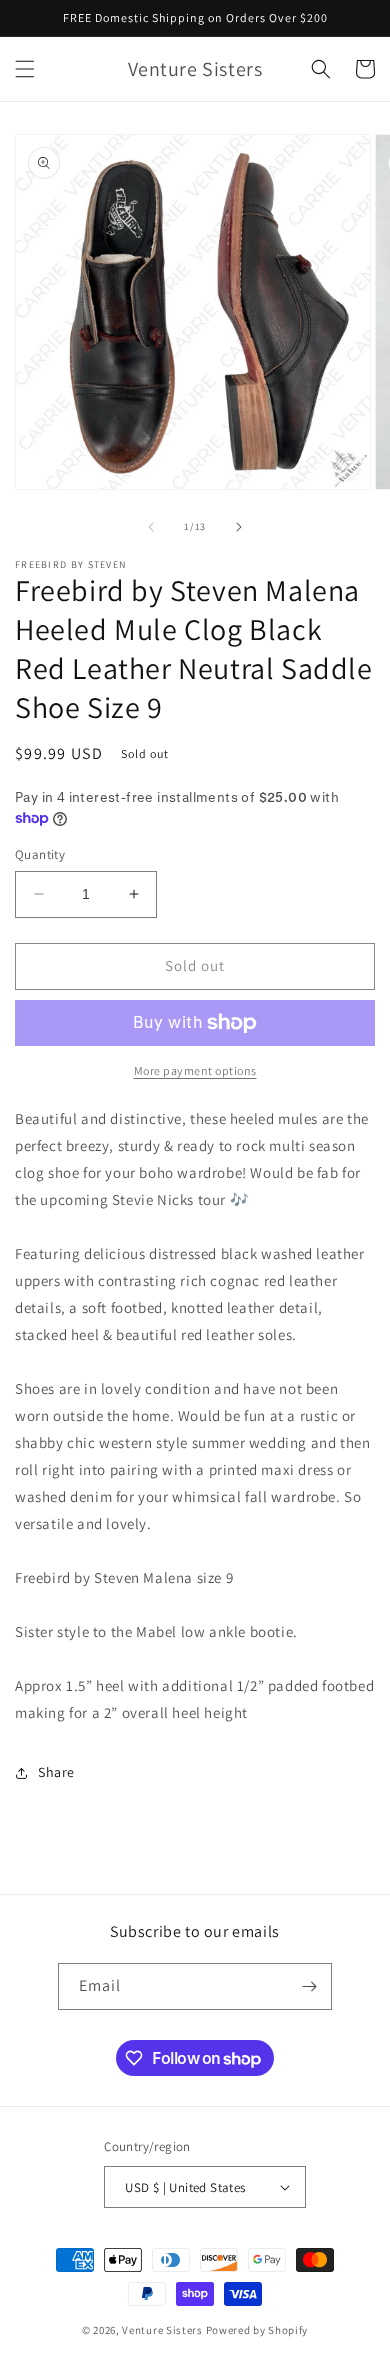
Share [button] (56, 1772)
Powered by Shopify (257, 2330)
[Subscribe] (309, 1986)
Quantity (40, 854)
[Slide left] (151, 527)
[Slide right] (239, 527)
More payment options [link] (195, 1070)
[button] (25, 69)
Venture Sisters (162, 2330)
